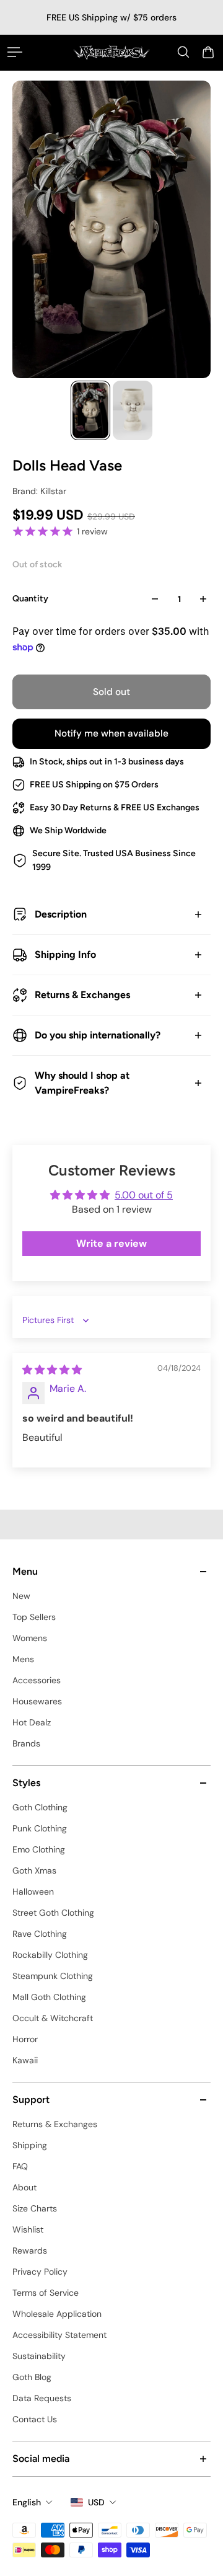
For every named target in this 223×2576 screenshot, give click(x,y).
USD (96, 2502)
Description (61, 914)
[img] (52, 1370)
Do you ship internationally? (98, 1035)
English (27, 2502)
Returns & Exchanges (82, 995)
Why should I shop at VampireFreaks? (82, 1083)
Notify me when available (111, 733)
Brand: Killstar (39, 491)
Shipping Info (65, 954)
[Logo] (111, 52)
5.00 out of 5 (144, 1195)
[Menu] (15, 52)
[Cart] (208, 52)
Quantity (30, 599)
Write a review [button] (111, 1243)
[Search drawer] (183, 52)
